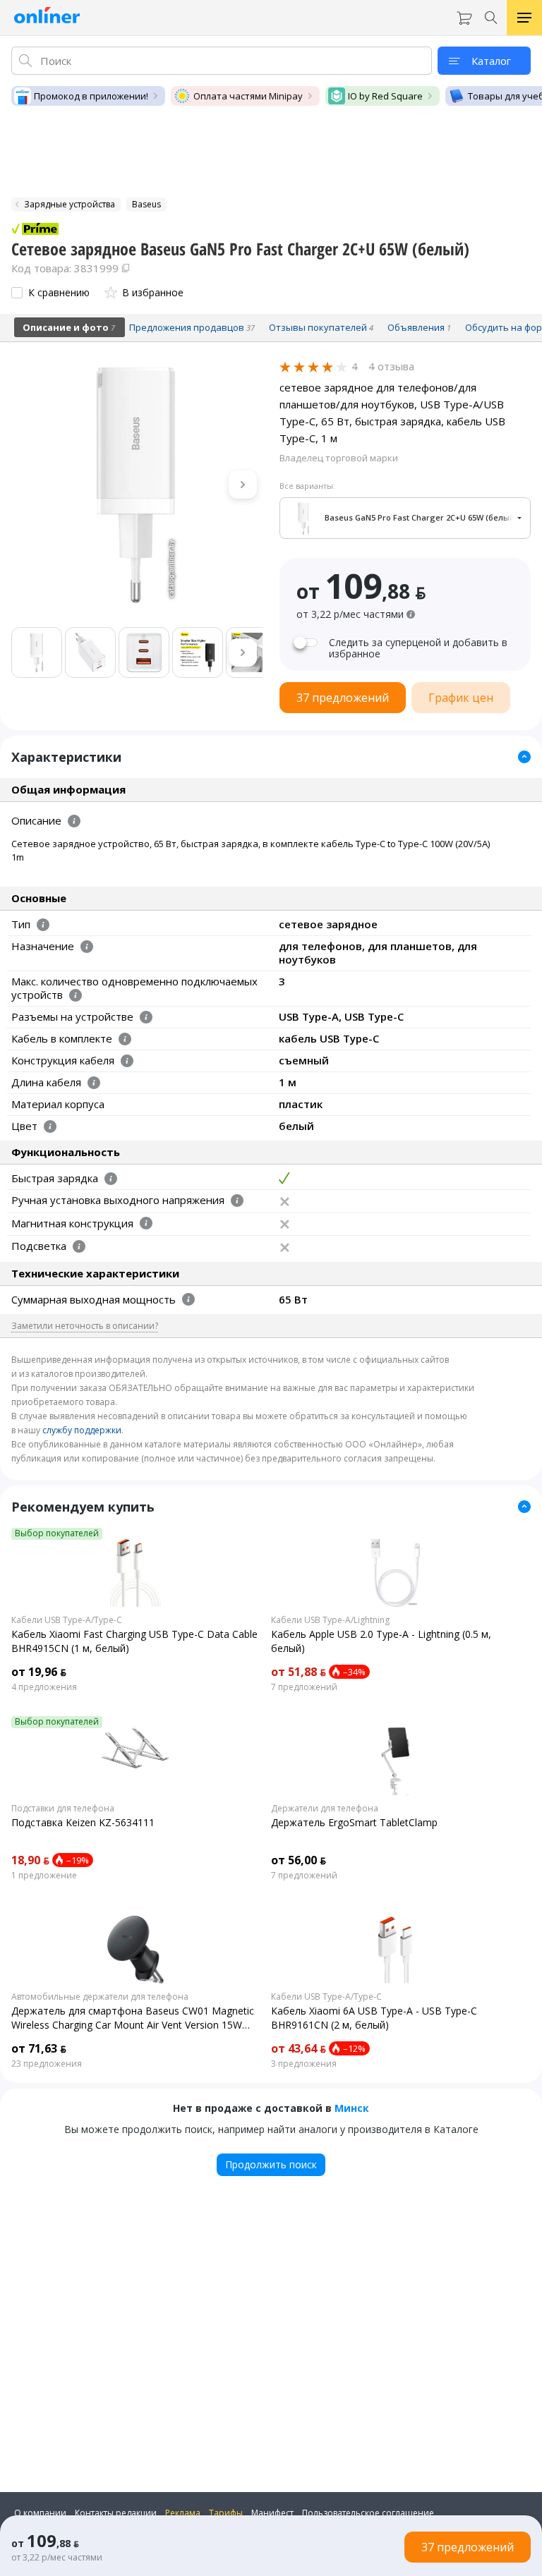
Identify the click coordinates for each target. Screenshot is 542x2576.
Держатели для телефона (325, 1809)
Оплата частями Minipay (248, 96)
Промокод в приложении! (91, 96)
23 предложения (47, 2064)
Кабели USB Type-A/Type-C (67, 1620)
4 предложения (44, 1687)
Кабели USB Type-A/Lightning (330, 1620)
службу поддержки (82, 1430)
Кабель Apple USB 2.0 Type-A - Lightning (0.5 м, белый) (381, 1641)
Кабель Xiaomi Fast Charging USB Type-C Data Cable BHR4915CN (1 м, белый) (134, 1641)
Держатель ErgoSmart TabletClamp (354, 1822)
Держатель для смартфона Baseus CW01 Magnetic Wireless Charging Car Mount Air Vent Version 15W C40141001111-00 (133, 2018)
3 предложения (304, 2064)
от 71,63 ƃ (39, 2048)
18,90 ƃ (30, 1860)
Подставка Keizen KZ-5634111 (83, 1822)
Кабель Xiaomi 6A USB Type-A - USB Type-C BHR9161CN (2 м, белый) (374, 2018)
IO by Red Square (385, 96)
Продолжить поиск (271, 2164)
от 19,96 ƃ (39, 1672)
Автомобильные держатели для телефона (100, 1997)
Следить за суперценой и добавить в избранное (418, 648)
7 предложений (304, 1687)
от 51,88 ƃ (299, 1672)
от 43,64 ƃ (299, 2048)
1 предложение (44, 1876)
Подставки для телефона (63, 1809)
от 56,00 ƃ (299, 1860)
